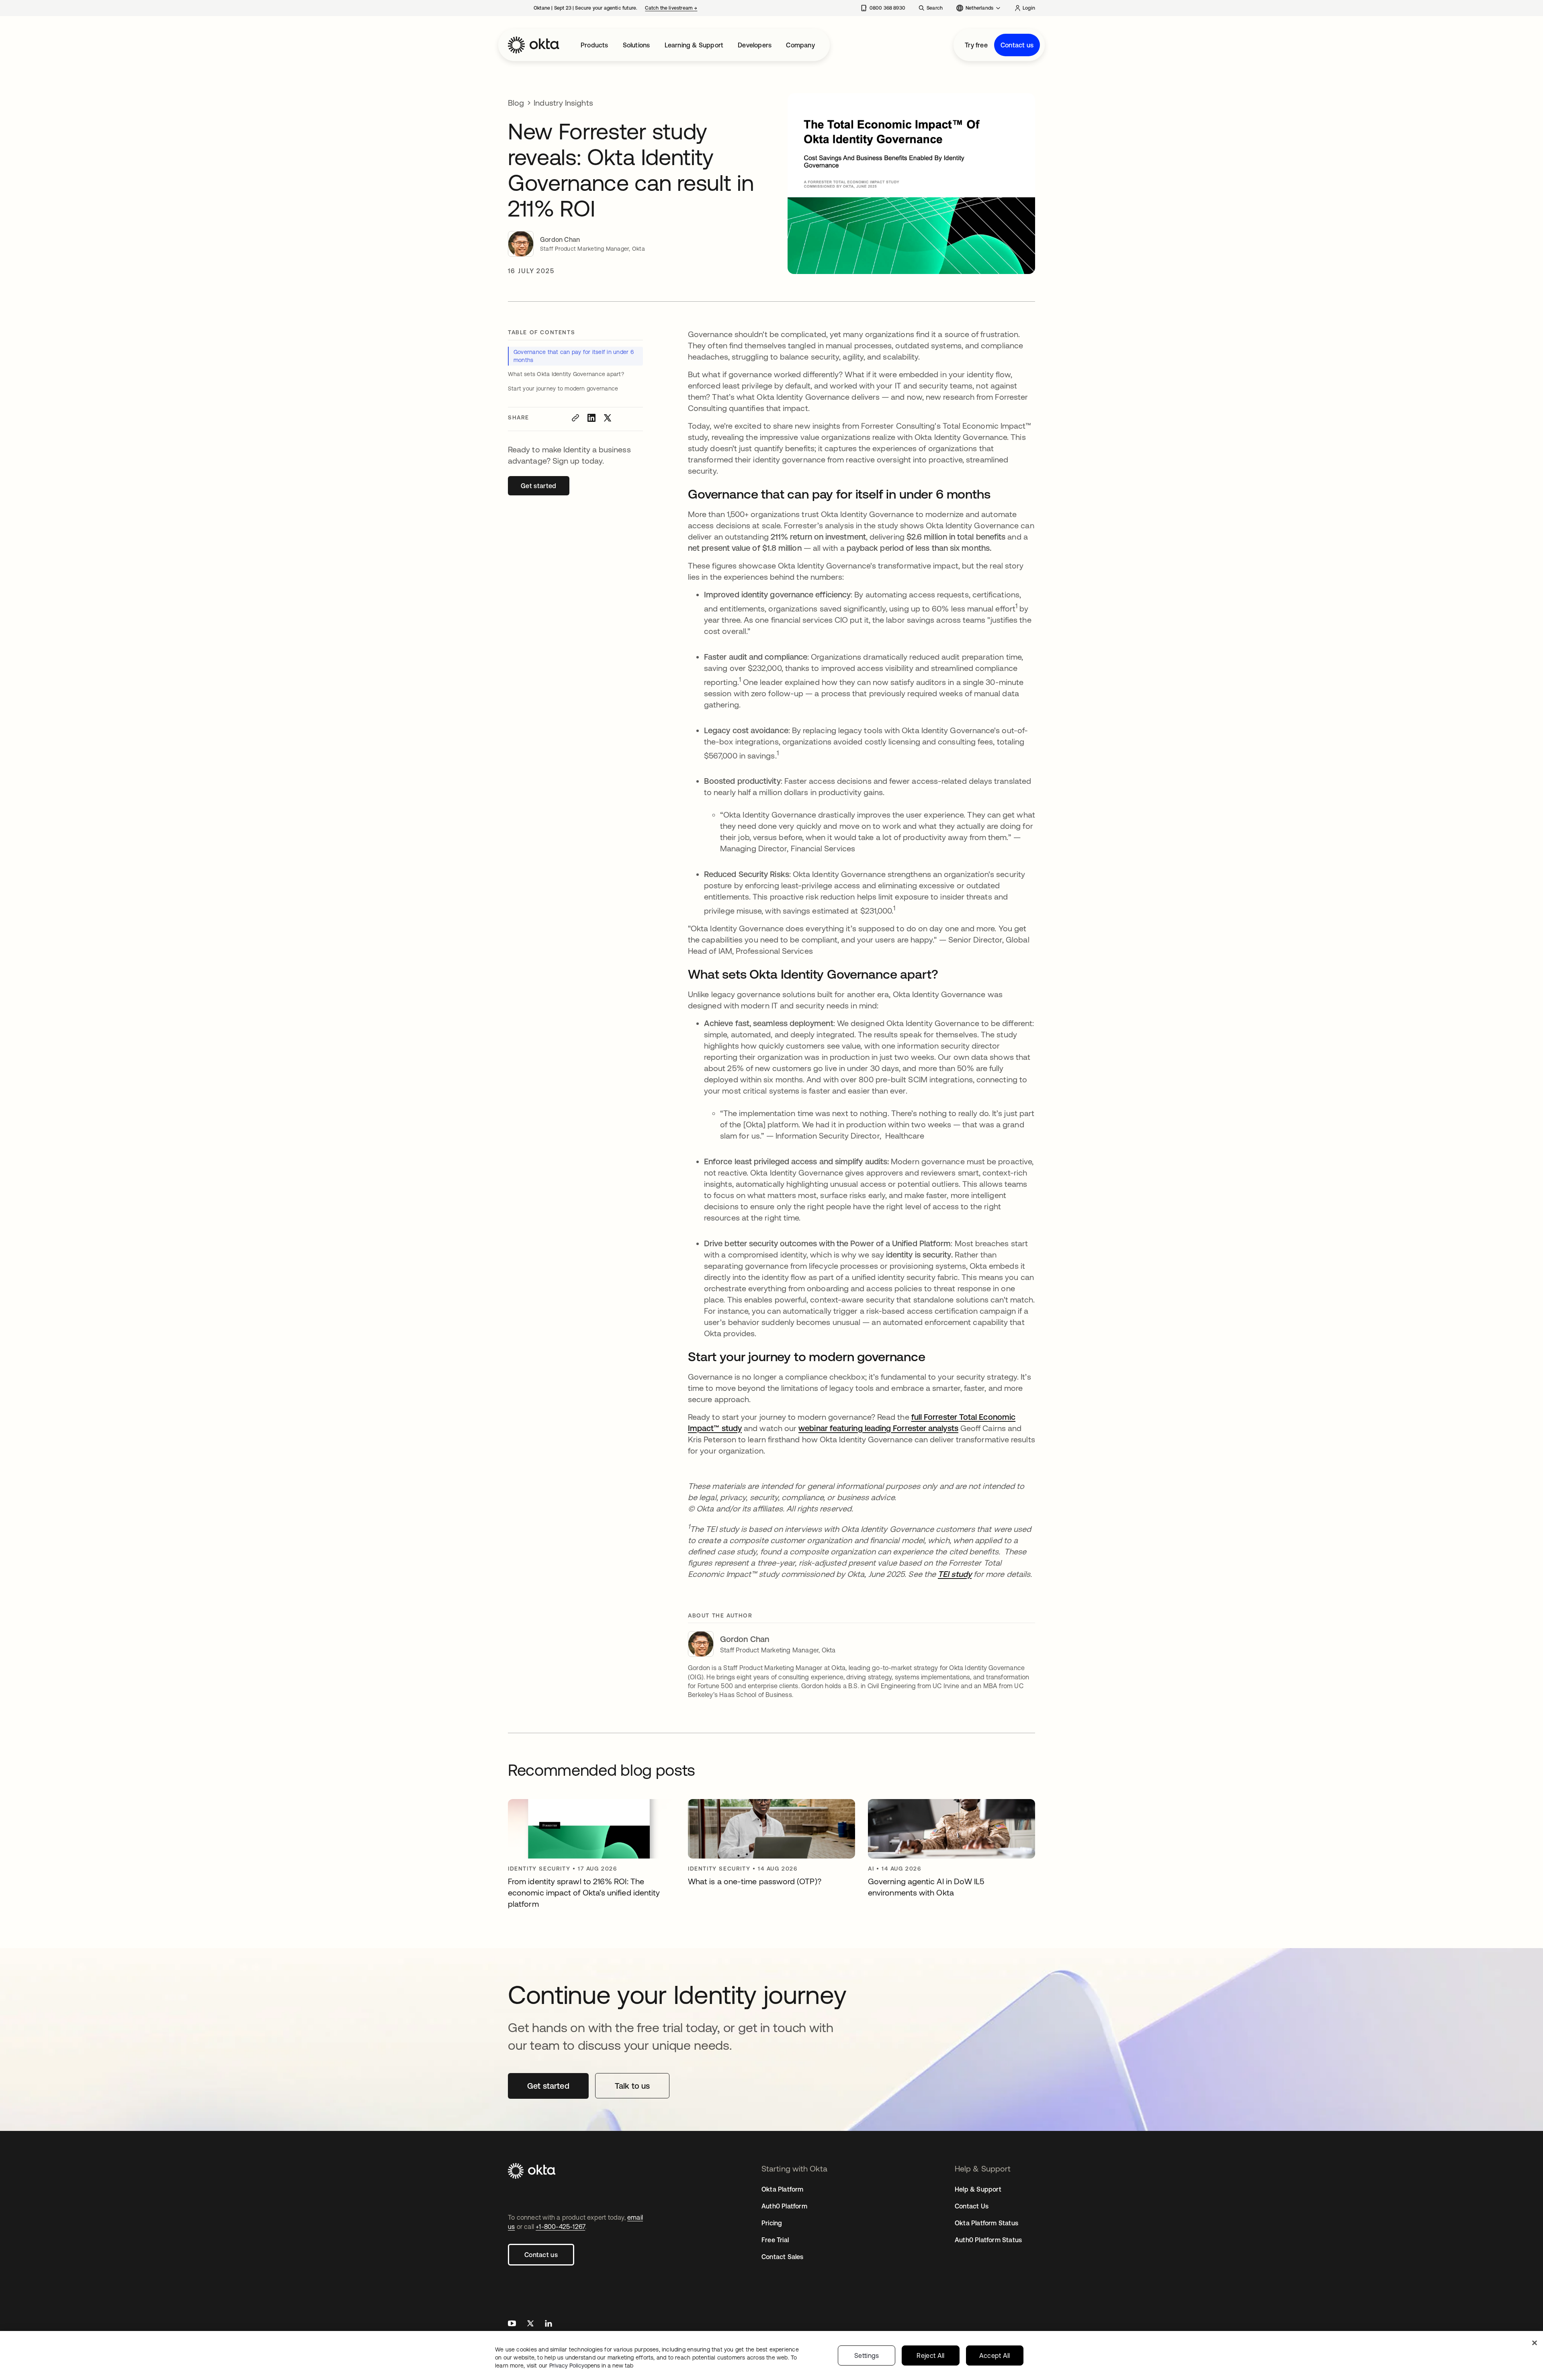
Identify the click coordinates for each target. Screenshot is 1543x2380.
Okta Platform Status (986, 2223)
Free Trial (775, 2240)
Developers (755, 45)
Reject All (930, 2355)
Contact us (1017, 45)
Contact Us (972, 2206)
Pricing (772, 2223)
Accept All (995, 2355)
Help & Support (978, 2189)
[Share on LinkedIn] (591, 418)
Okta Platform (783, 2189)
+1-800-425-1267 (560, 2227)
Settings (867, 2355)
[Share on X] (608, 418)
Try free (976, 45)
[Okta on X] (530, 2324)
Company (800, 45)
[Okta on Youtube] (512, 2324)
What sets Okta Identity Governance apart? (566, 374)
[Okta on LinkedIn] (548, 2324)
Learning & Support (694, 45)
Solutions (636, 45)
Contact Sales (783, 2257)
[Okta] (534, 45)
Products (594, 45)
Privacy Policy (591, 2366)
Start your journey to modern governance (563, 388)
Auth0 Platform (784, 2206)
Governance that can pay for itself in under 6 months (574, 356)
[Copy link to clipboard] (575, 418)
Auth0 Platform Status (988, 2240)
